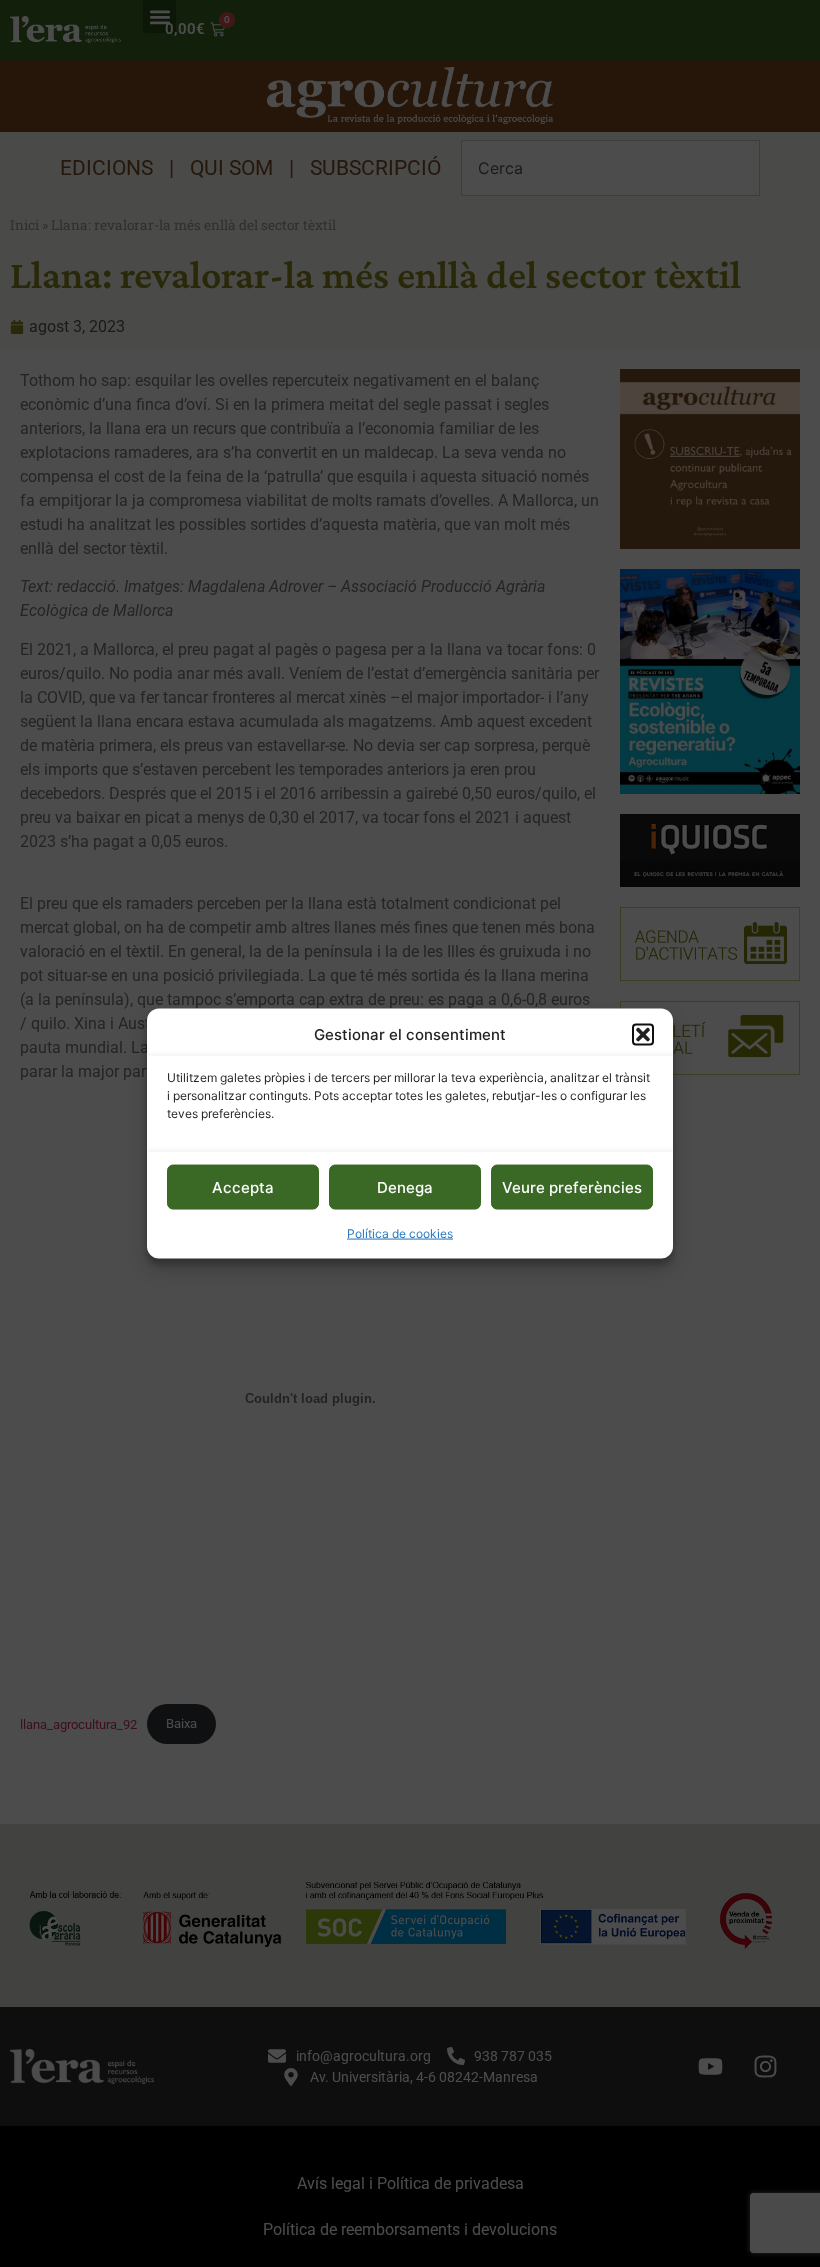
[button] (643, 1034)
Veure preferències (572, 1186)
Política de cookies (400, 1233)
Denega (405, 1186)
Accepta (243, 1186)
